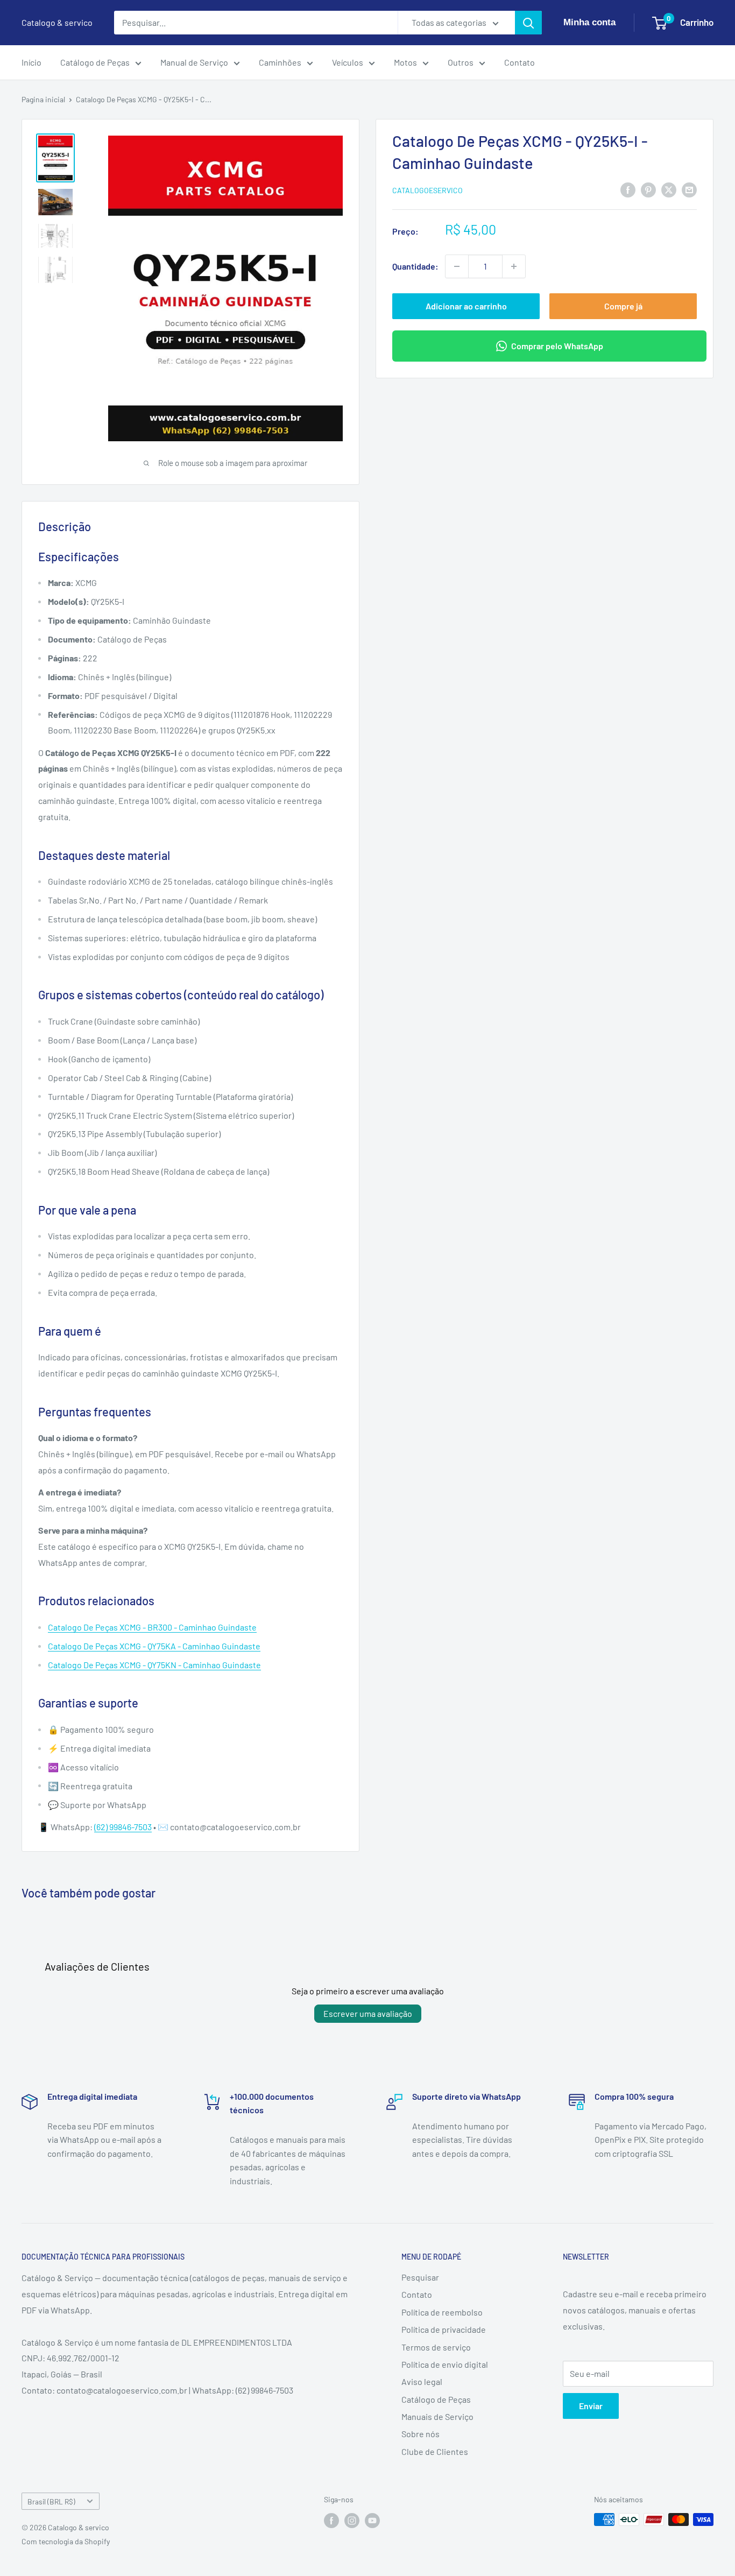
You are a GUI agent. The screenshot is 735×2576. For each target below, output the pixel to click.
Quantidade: (415, 266)
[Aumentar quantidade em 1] (514, 266)
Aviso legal (422, 2381)
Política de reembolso (442, 2312)
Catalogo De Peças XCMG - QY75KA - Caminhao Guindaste (154, 1646)
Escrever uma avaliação (368, 2013)
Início (31, 62)
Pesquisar (420, 2277)
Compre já (623, 306)
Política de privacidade (444, 2329)
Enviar (591, 2406)
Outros (461, 62)
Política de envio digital (445, 2364)
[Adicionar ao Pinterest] (648, 189)
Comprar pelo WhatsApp (557, 346)
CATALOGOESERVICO (427, 190)
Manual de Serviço (194, 62)
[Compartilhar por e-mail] (689, 189)
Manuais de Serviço (437, 2416)
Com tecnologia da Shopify (66, 2541)
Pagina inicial (43, 99)
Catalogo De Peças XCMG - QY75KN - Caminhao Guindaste (154, 1665)
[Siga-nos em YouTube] (372, 2521)
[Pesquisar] (528, 23)
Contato (520, 62)
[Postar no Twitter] (669, 189)
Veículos (348, 62)
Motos (405, 62)
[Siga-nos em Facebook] (331, 2521)
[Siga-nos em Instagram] (352, 2521)
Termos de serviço (436, 2347)
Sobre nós (420, 2434)
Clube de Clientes (435, 2451)
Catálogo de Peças (95, 62)
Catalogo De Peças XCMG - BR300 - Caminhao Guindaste (152, 1627)
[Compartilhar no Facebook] (628, 189)
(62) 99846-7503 (123, 1827)
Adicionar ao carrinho (466, 306)
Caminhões (280, 62)
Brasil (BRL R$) (51, 2501)
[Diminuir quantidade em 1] (457, 266)
